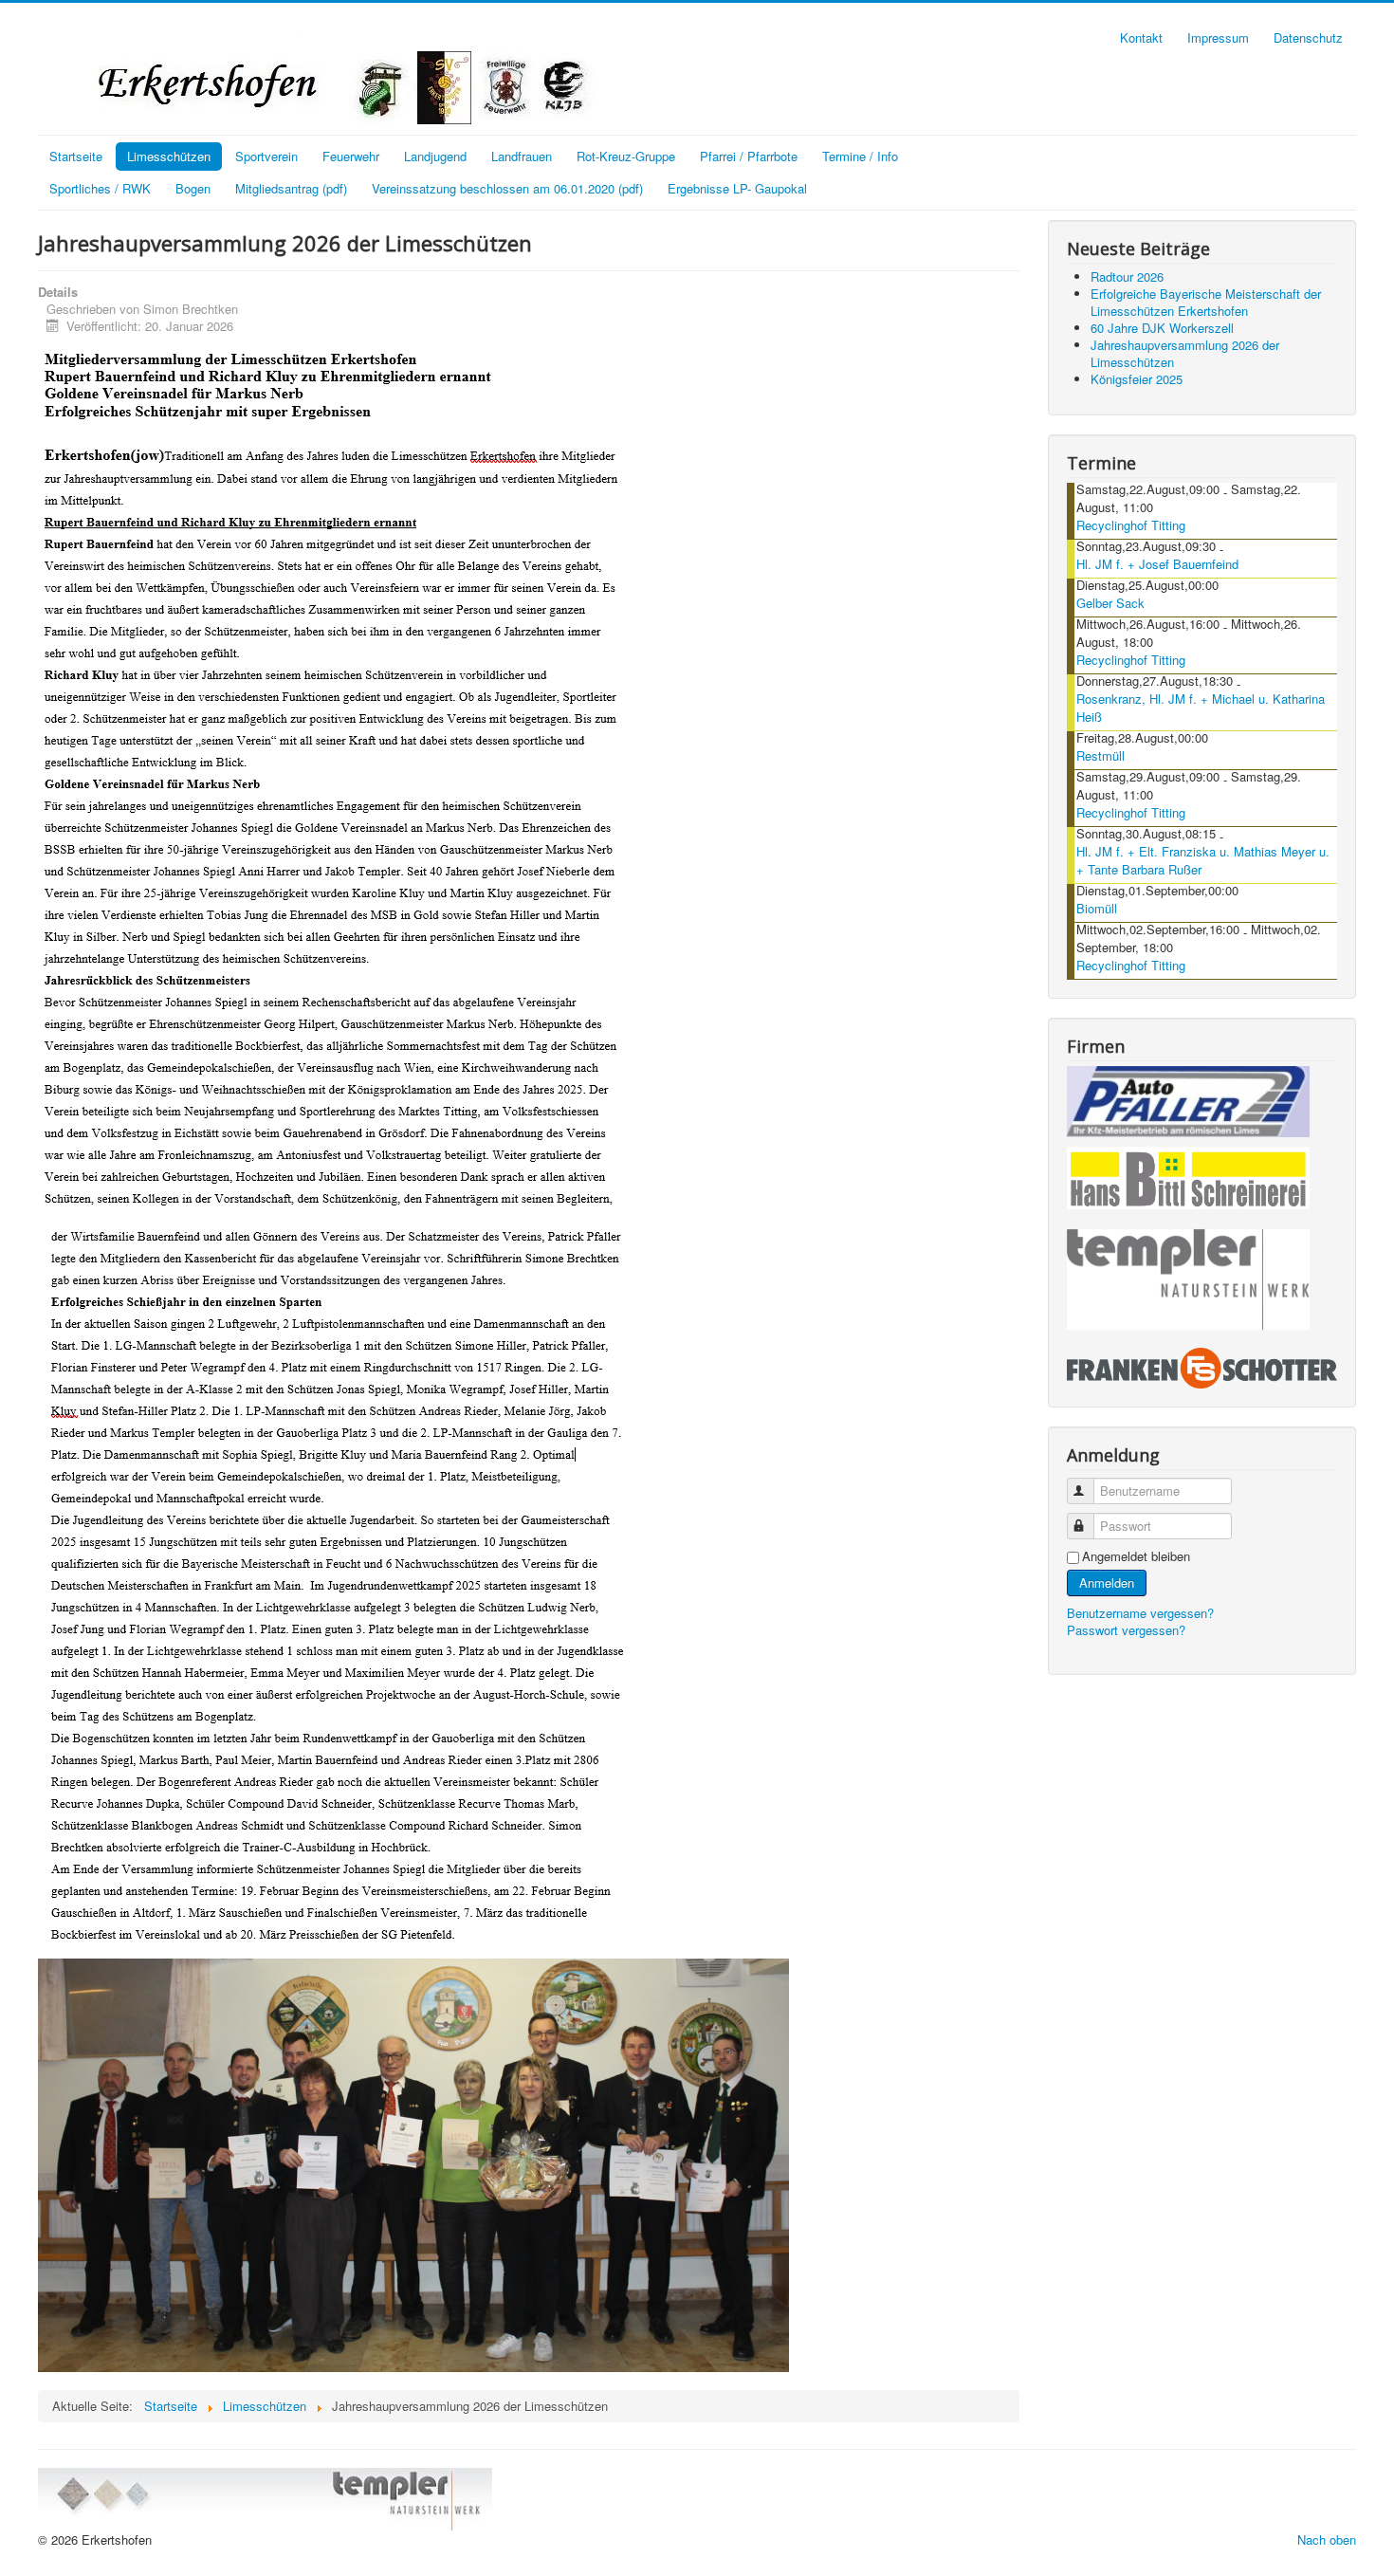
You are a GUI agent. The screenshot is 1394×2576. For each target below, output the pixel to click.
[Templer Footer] (265, 2498)
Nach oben (1327, 2539)
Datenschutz (1308, 37)
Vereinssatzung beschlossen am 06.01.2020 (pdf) (507, 188)
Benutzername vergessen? (1140, 1613)
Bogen (193, 188)
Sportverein (266, 156)
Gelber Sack (1110, 603)
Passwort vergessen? (1126, 1630)
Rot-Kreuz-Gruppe (626, 156)
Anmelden (1107, 1582)
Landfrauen (522, 156)
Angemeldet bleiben (1136, 1556)
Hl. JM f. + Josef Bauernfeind (1157, 564)
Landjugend (435, 156)
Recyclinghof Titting (1131, 525)
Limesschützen (169, 156)
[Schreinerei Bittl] (1188, 1175)
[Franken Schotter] (1202, 1366)
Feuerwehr (351, 156)
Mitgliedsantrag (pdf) (291, 188)
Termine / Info (860, 156)
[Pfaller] (1188, 1100)
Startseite (76, 156)
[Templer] (1188, 1280)
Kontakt (1141, 37)
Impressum (1218, 37)
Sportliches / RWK (100, 188)
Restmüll (1101, 755)
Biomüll (1097, 908)
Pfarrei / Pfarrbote (749, 156)
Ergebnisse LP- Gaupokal (737, 188)
